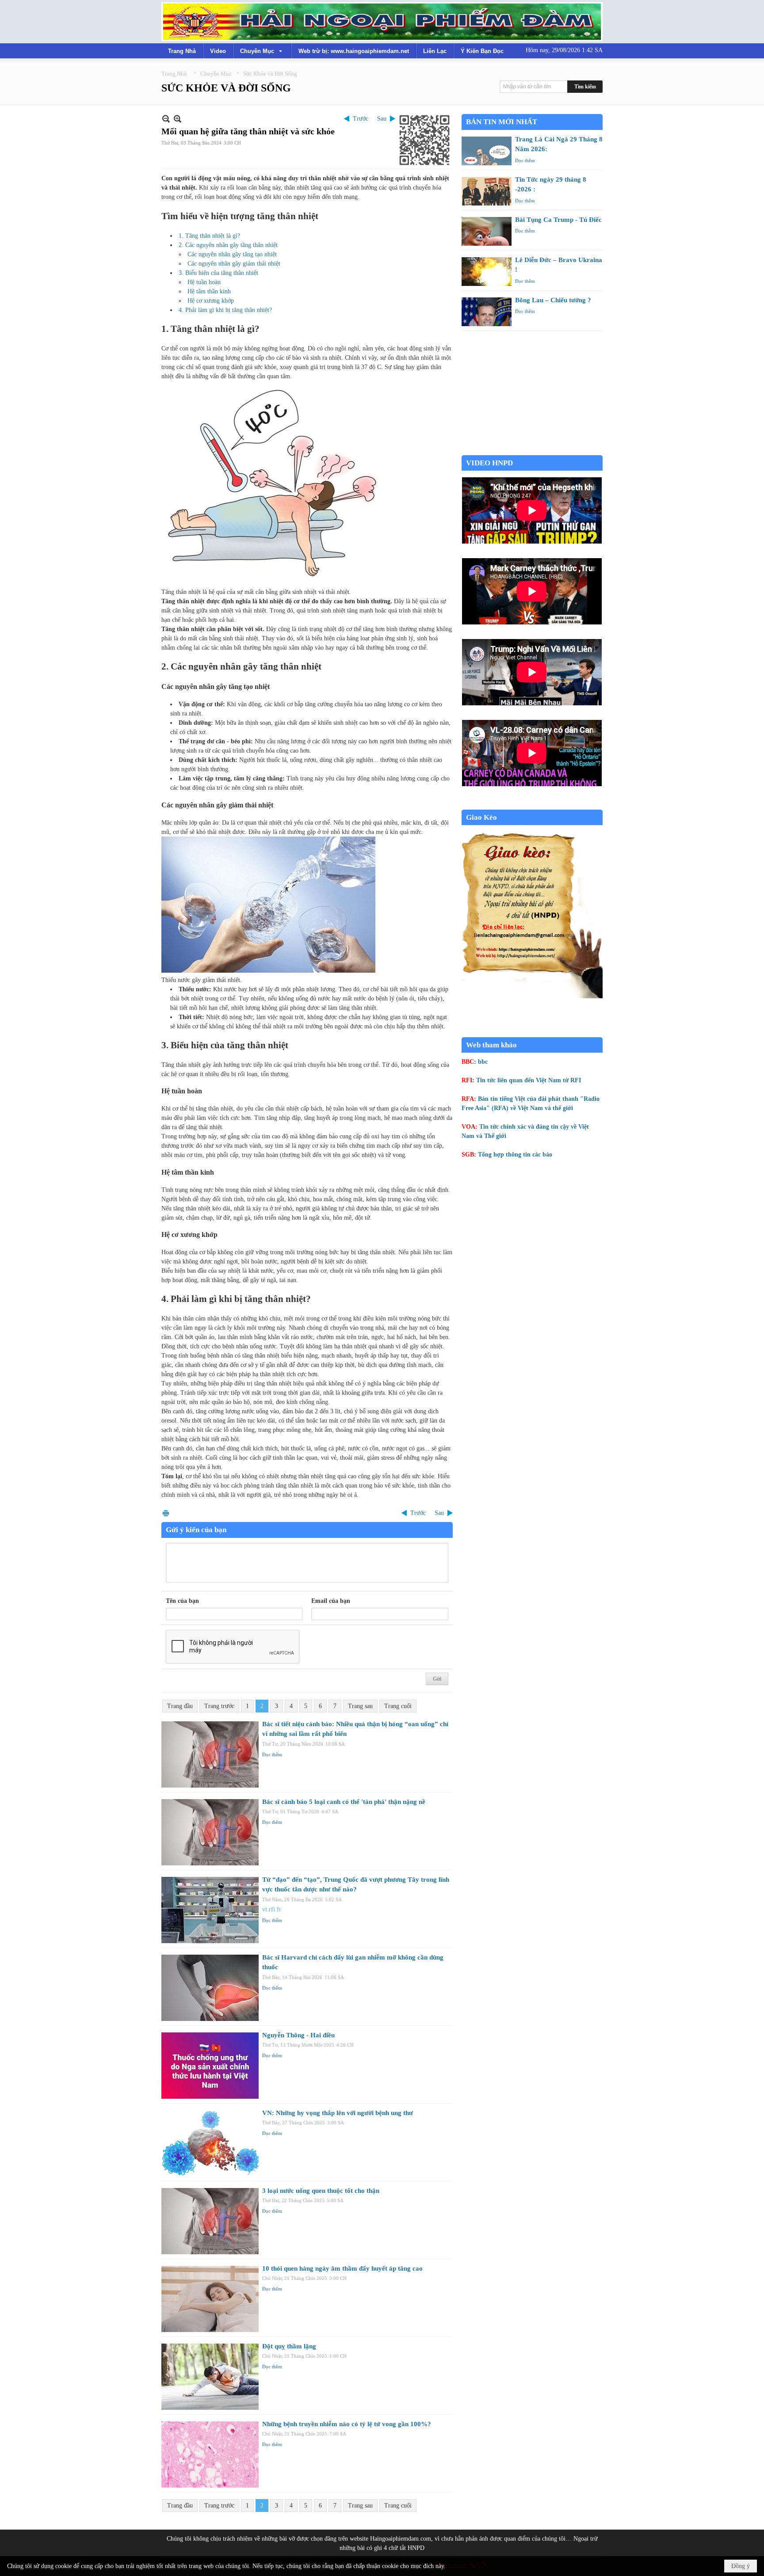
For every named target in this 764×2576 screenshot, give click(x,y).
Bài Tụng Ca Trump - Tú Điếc (558, 220)
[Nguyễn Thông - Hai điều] (210, 2066)
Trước (361, 119)
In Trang (166, 1513)
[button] (262, 51)
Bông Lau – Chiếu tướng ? (553, 300)
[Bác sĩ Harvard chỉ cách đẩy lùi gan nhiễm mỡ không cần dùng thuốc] (210, 1988)
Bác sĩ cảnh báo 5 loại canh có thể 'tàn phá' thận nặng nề (344, 1802)
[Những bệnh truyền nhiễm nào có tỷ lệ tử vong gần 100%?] (210, 2454)
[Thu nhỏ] (166, 119)
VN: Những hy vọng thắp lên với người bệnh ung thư (338, 2113)
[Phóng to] (178, 119)
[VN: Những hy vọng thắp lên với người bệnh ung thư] (210, 2143)
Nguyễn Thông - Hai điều (298, 2035)
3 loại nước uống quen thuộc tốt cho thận (321, 2191)
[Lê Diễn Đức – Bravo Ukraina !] (487, 272)
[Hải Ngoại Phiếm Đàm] (382, 22)
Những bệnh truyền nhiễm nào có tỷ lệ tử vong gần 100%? (347, 2424)
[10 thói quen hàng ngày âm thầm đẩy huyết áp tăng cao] (210, 2299)
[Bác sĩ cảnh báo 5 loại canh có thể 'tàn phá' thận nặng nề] (210, 1832)
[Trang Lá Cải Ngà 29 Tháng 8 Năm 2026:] (487, 151)
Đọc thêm (272, 1754)
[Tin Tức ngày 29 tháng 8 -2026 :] (487, 191)
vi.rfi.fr (272, 1909)
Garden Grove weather (532, 451)
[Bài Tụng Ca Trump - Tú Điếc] (487, 231)
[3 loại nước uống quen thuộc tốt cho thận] (210, 2221)
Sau (382, 119)
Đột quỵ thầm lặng (289, 2346)
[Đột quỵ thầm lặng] (210, 2377)
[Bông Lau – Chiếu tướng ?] (487, 312)
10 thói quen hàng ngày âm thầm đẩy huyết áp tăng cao (342, 2268)
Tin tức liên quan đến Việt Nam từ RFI (529, 1080)
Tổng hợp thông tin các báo (515, 1155)
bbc (483, 1062)
